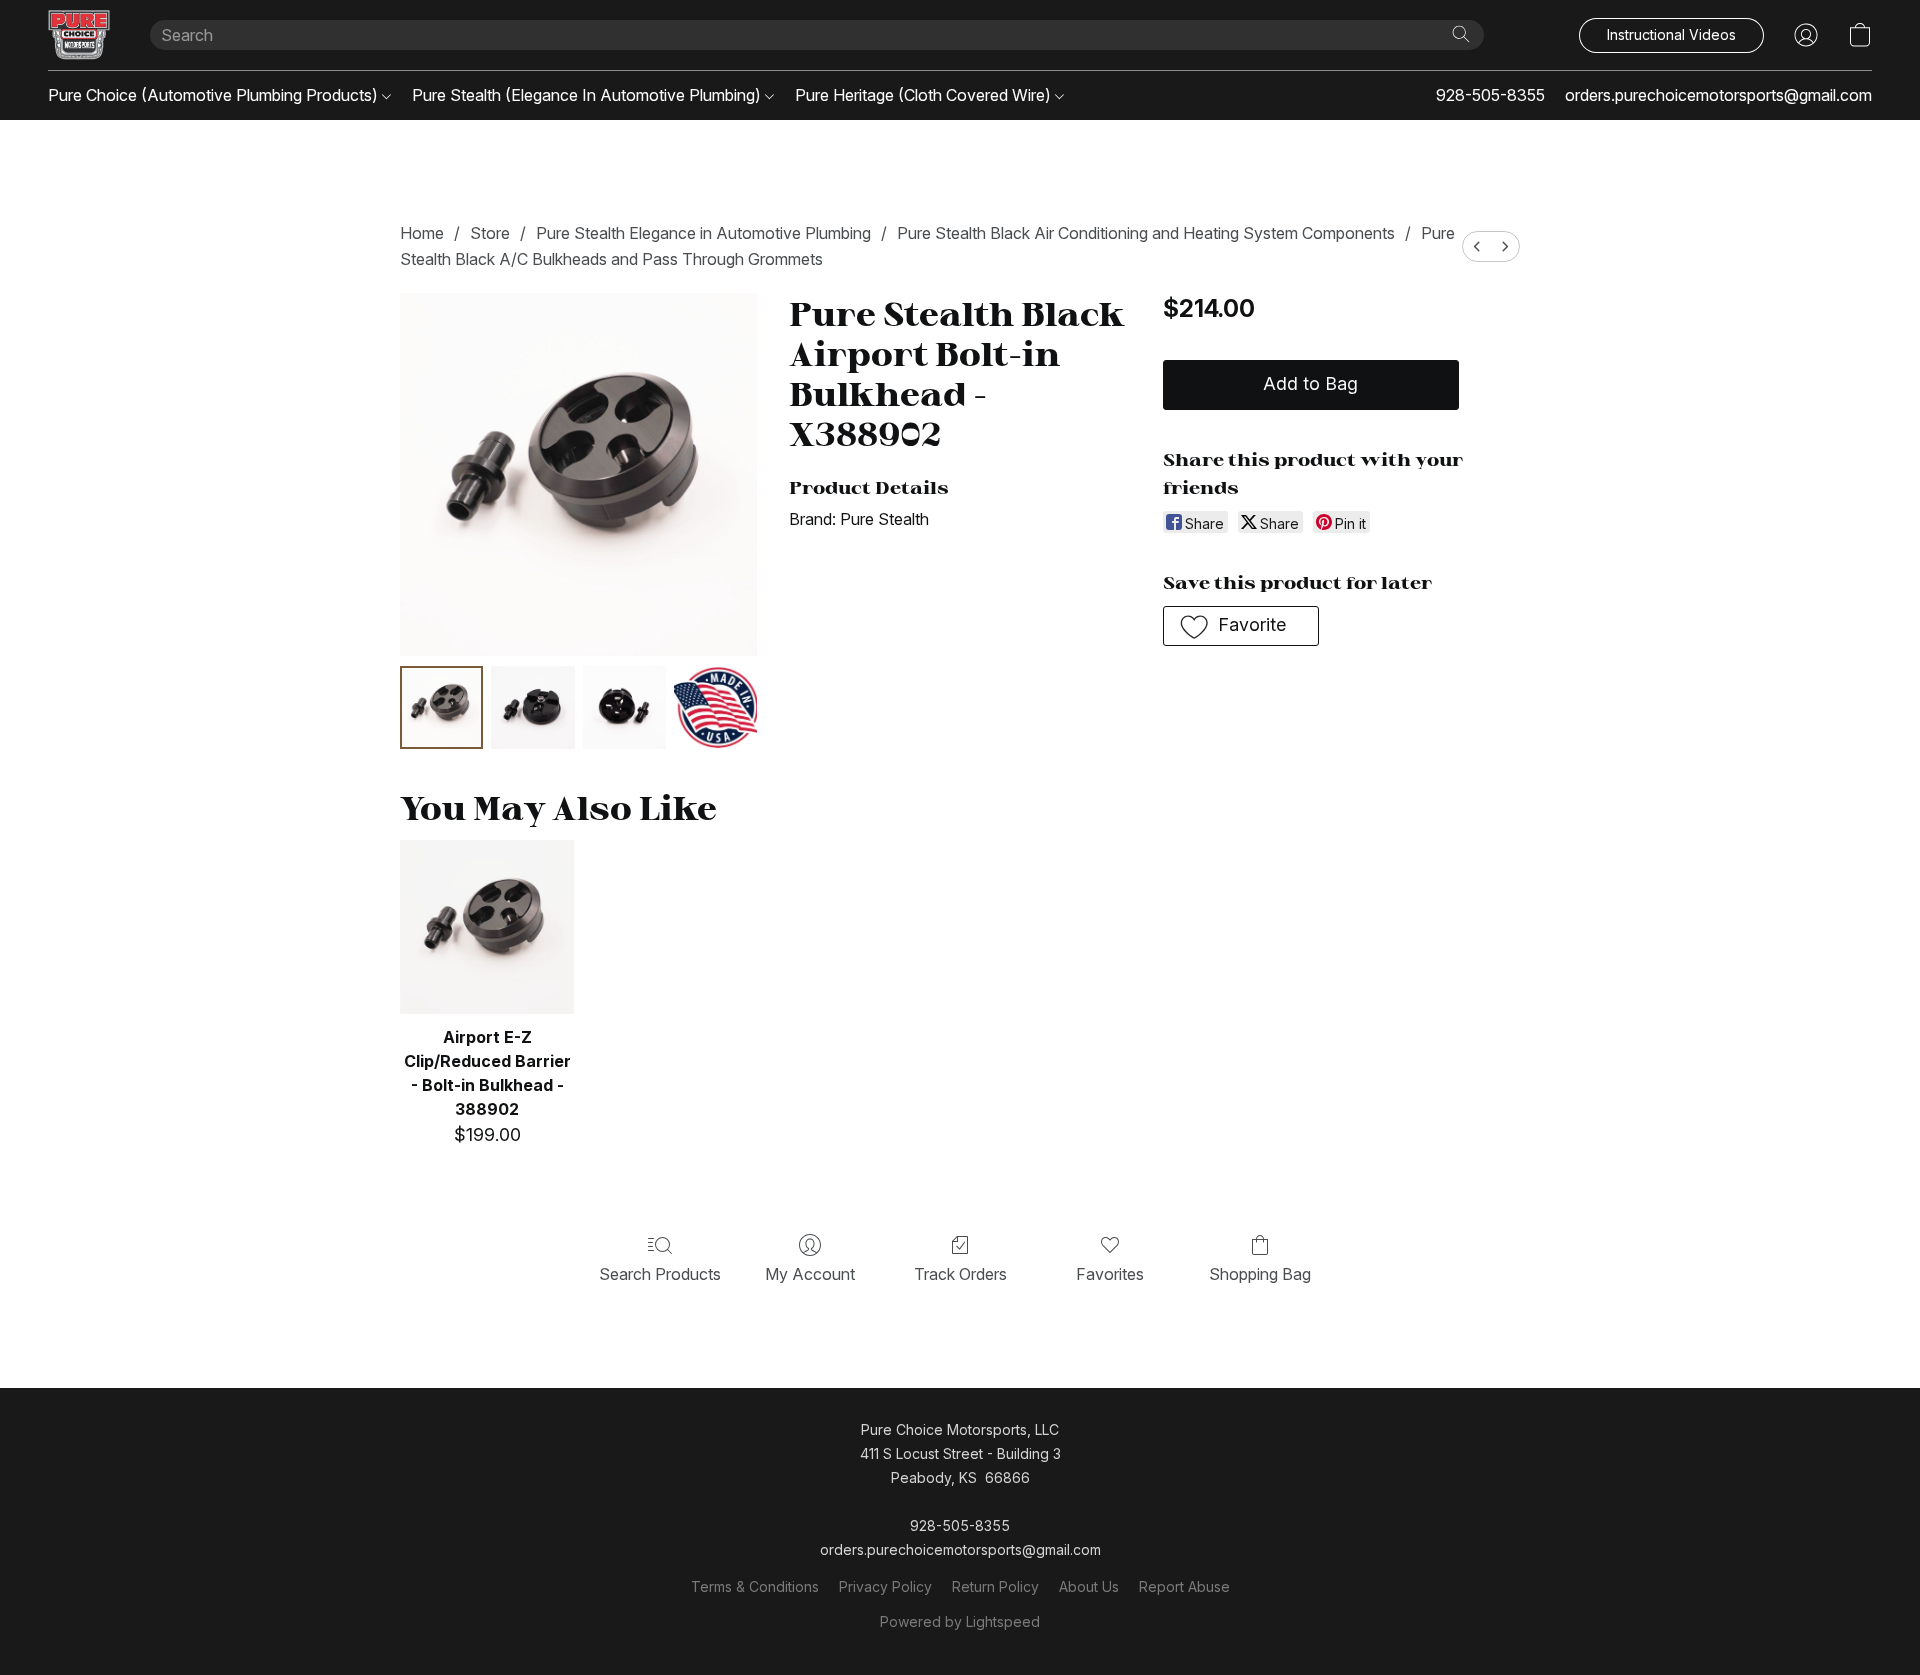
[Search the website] (1461, 34)
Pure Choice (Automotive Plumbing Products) (215, 95)
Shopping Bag (1260, 1274)
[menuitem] (1477, 246)
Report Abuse (1184, 1586)
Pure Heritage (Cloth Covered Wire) (925, 95)
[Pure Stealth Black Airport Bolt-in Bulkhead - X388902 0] (441, 707)
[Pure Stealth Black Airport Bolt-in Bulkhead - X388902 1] (532, 707)
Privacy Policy (885, 1586)
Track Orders (960, 1274)
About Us (1089, 1586)
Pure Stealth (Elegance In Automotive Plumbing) (588, 95)
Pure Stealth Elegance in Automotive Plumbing (703, 233)
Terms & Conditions (755, 1586)
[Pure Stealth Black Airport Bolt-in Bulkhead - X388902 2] (624, 707)
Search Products (660, 1274)
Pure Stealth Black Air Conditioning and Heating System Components (1146, 233)
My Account (810, 1274)
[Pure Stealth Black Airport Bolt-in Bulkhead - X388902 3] (715, 707)
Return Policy (995, 1586)
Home (422, 233)
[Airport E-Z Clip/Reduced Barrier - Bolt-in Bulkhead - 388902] (486, 926)
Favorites (1110, 1274)
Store (490, 233)
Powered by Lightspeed (960, 1621)
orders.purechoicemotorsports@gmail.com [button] (1718, 95)
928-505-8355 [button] (1490, 95)
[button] (79, 35)
